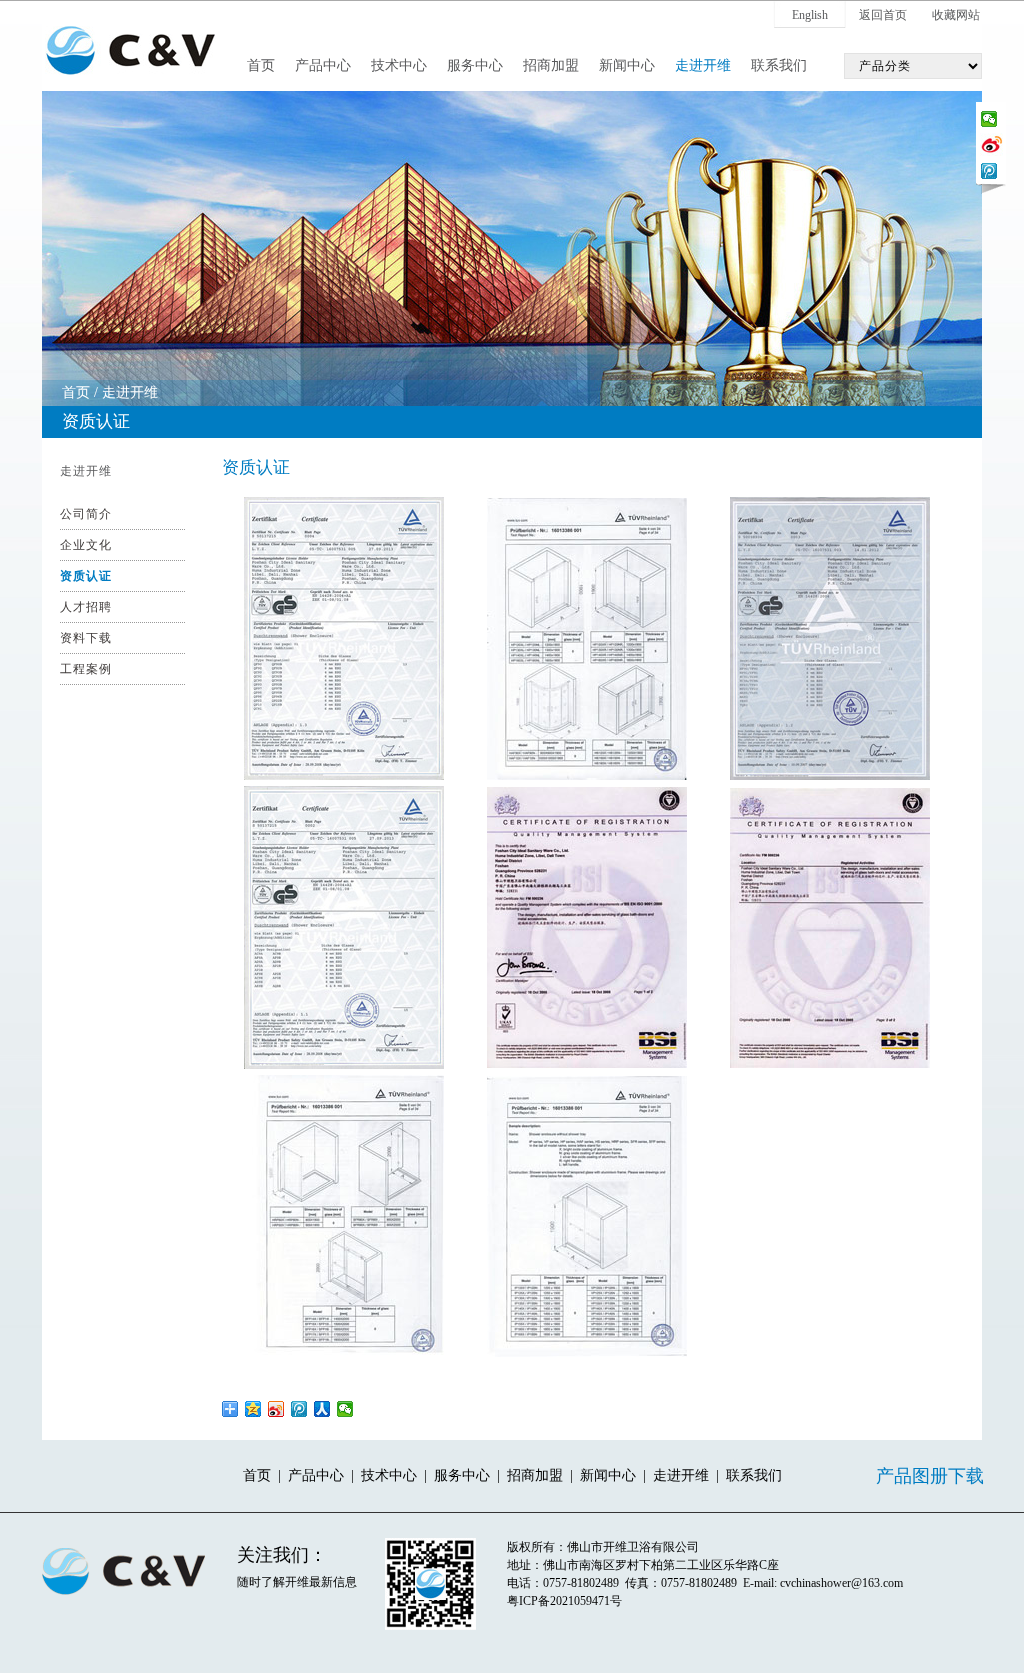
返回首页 (883, 15)
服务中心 (475, 65)
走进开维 (703, 65)
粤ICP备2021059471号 (564, 1601)
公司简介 (86, 514)
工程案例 (86, 669)
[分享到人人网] (322, 1409)
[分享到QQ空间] (253, 1409)
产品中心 (323, 65)
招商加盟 (551, 65)
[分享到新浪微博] (991, 143)
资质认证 (86, 576)
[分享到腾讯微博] (989, 171)
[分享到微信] (989, 119)
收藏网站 (956, 15)
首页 (261, 65)
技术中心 (399, 65)
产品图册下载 (930, 1476)
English (810, 15)
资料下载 (86, 638)
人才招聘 (86, 607)
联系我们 (779, 65)
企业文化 (86, 545)
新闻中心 (627, 65)
